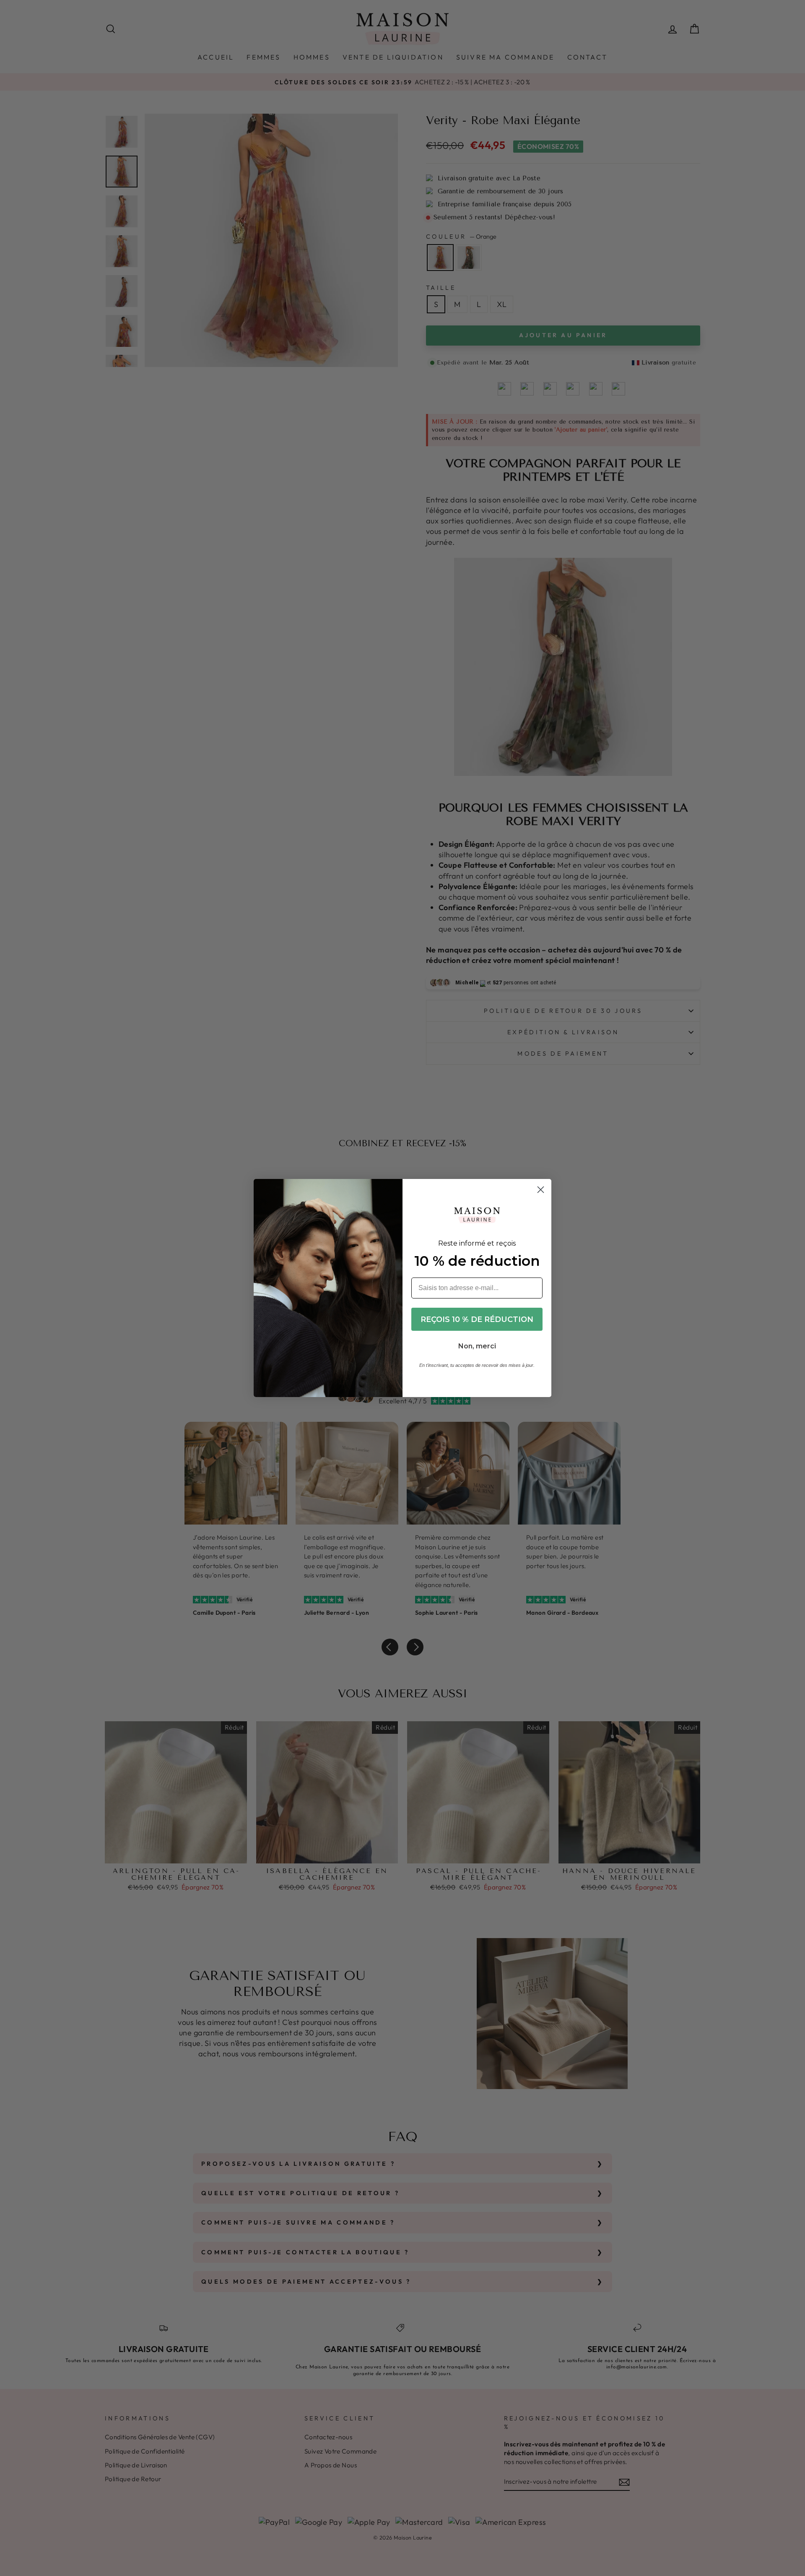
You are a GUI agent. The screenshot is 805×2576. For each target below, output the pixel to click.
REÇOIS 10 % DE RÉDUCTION (477, 1319)
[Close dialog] (541, 1190)
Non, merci (477, 1346)
